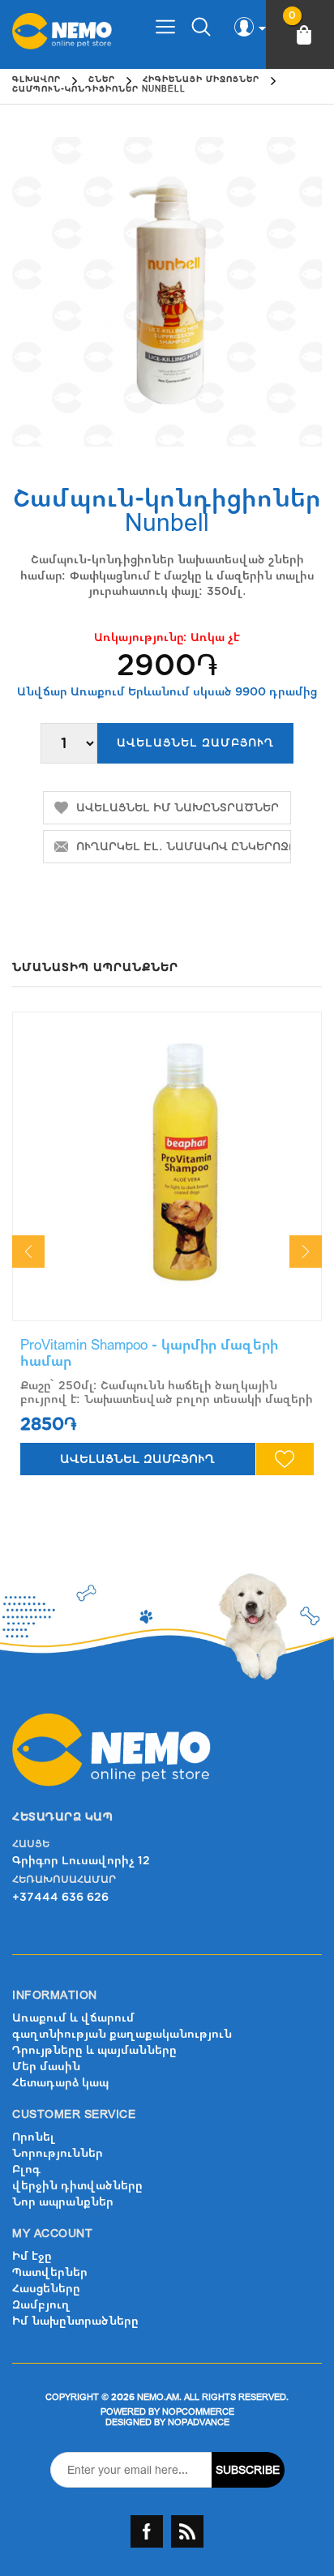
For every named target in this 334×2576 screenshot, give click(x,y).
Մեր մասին (46, 2067)
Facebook (147, 2531)
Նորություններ (58, 2153)
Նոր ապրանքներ (63, 2202)
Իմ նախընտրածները (75, 2321)
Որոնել (34, 2137)
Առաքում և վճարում (73, 2018)
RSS (187, 2531)
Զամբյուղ (41, 2305)
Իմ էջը (32, 2256)
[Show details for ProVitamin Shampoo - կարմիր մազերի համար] (167, 1166)
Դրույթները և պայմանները (94, 2050)
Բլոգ (26, 2169)
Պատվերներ (50, 2272)
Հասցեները (46, 2289)
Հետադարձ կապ (60, 2083)
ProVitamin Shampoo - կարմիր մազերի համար (149, 1353)
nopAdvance (199, 2422)
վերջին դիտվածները (77, 2186)
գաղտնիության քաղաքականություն (122, 2034)
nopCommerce (198, 2412)
